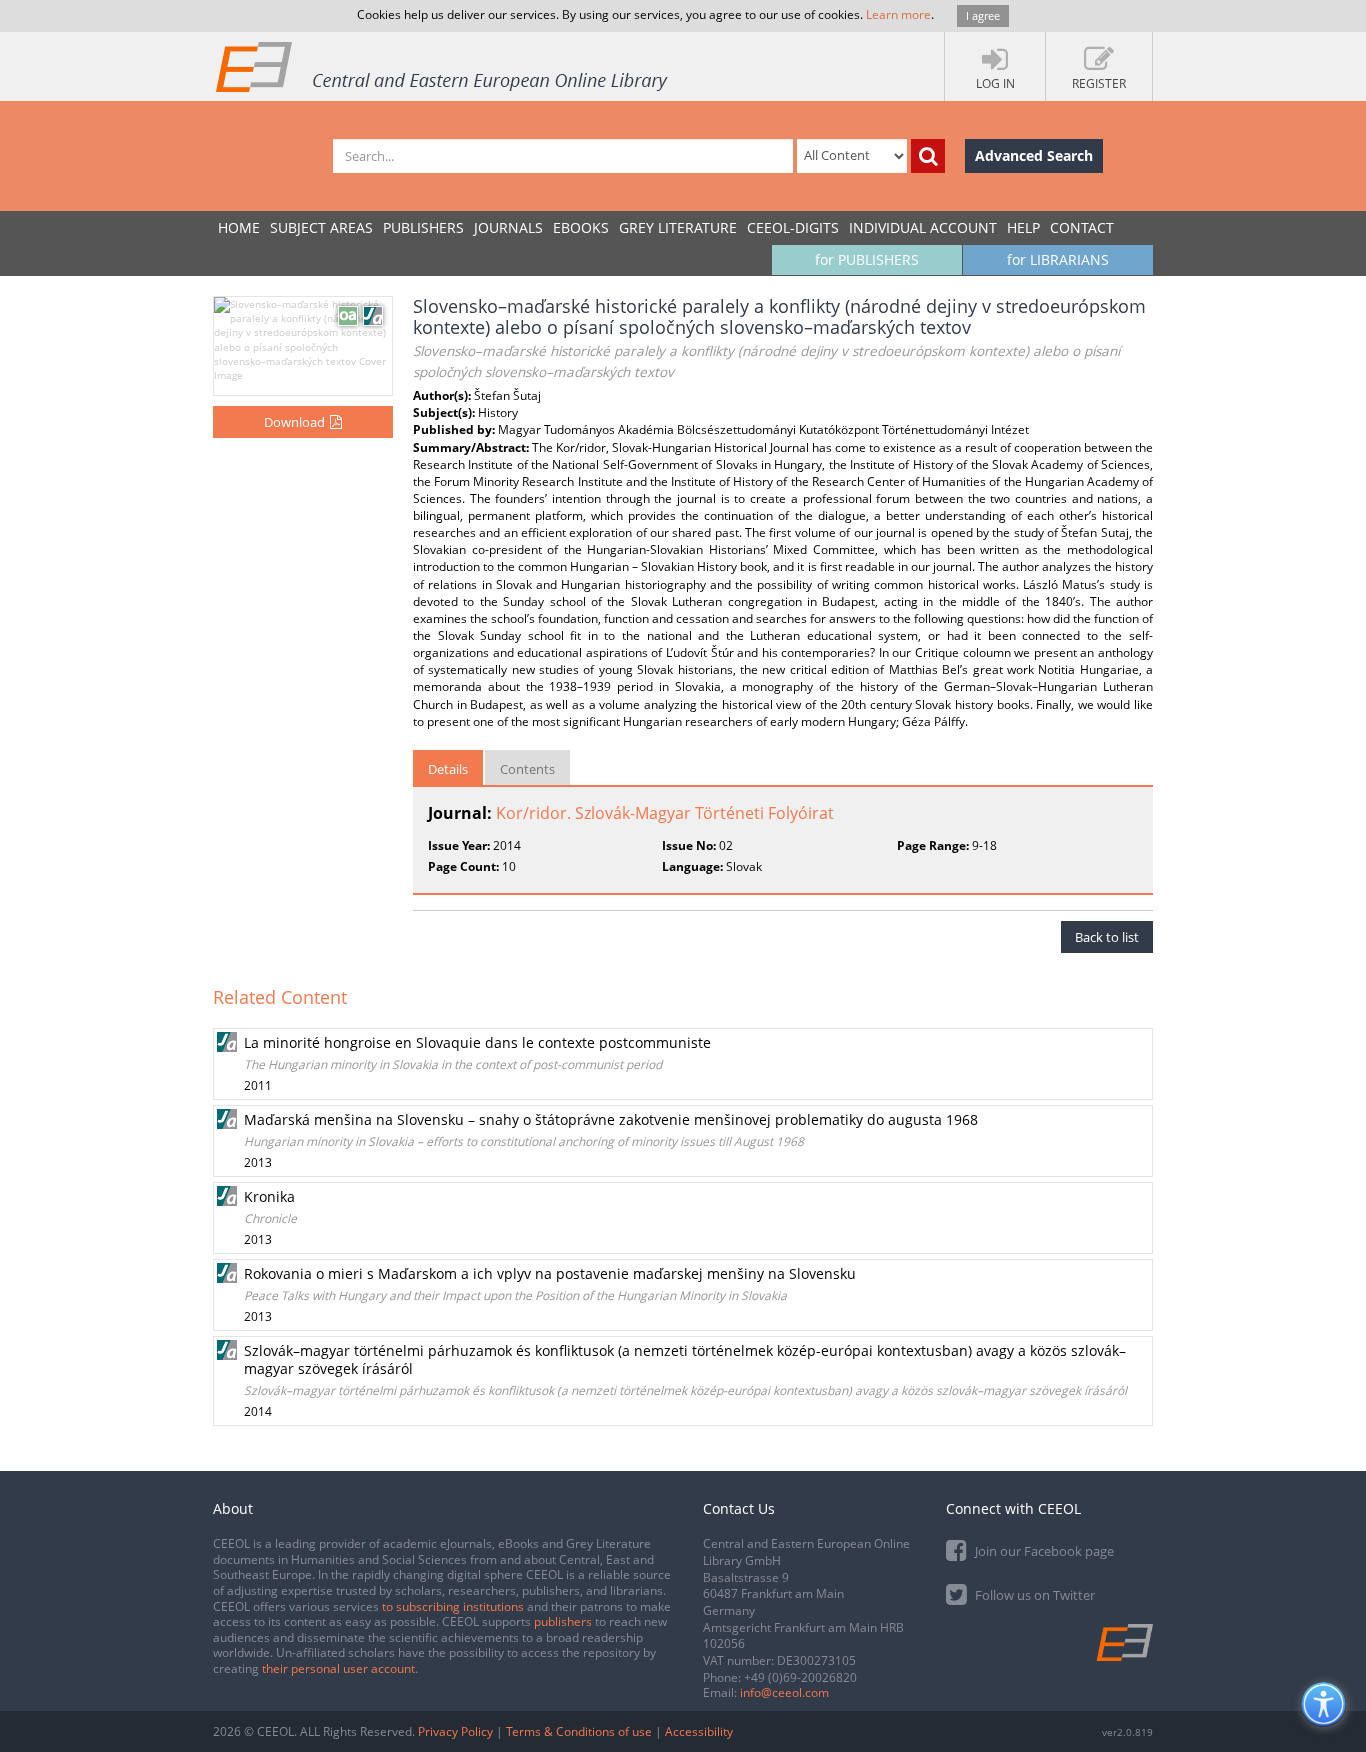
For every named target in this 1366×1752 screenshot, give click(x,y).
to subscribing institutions (453, 1606)
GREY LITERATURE (678, 227)
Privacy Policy (455, 1731)
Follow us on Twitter (1033, 1595)
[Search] (928, 156)
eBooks (581, 227)
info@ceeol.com (784, 1692)
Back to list (1107, 937)
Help (1023, 227)
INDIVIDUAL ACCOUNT (923, 227)
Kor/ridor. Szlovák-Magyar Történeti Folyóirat (665, 813)
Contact (1082, 227)
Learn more (898, 14)
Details (448, 769)
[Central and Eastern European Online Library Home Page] (443, 66)
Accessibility (699, 1731)
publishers (563, 1621)
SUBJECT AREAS (321, 227)
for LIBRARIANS (1058, 259)
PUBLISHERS (423, 227)
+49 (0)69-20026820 (800, 1677)
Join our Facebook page (1043, 1551)
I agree (983, 15)
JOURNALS (508, 227)
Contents (527, 769)
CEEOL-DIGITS (793, 227)
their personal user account (338, 1668)
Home (239, 227)
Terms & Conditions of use (579, 1731)
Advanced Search (1034, 155)
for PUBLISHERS (867, 259)
